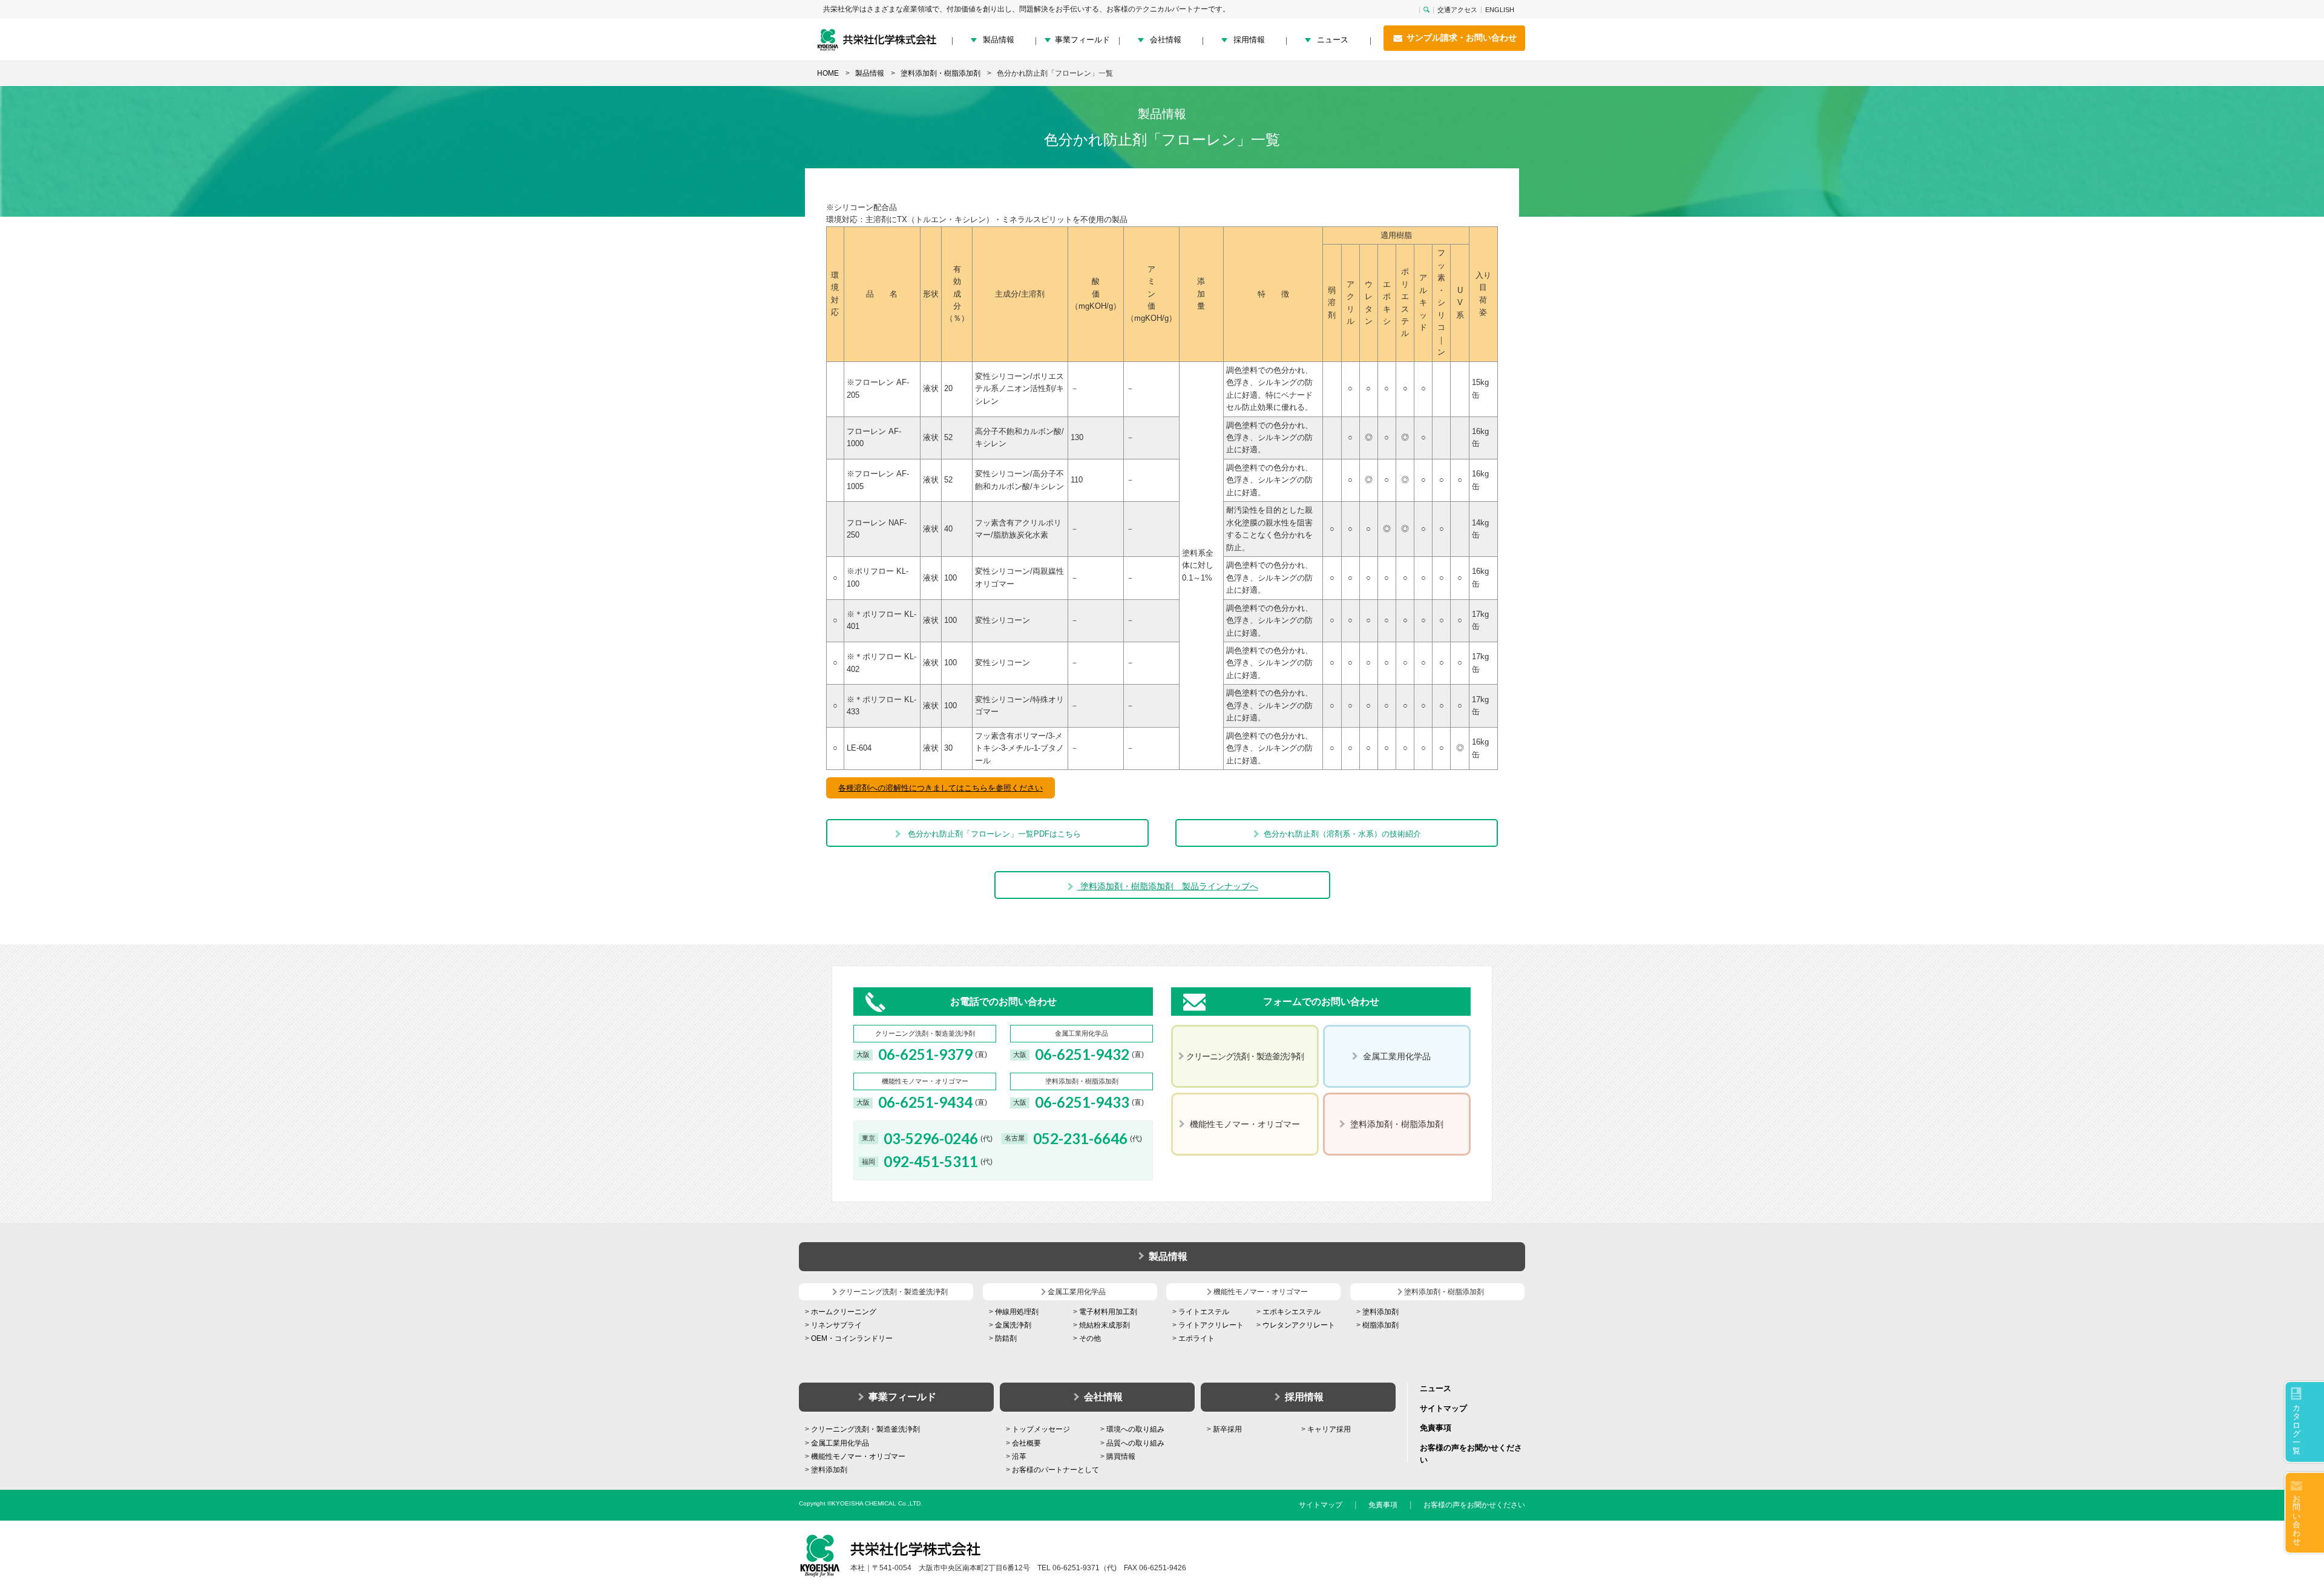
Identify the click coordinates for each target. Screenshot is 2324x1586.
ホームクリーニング (844, 1312)
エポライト (1196, 1338)
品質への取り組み (1135, 1443)
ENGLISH (1500, 10)
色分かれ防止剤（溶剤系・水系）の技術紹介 (1342, 834)
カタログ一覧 (2296, 1429)
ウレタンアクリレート (1299, 1325)
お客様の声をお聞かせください (1474, 1505)
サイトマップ (1443, 1408)
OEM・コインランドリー (852, 1338)
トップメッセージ (1041, 1429)
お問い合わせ (2296, 1520)
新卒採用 (1227, 1429)
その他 (1090, 1338)
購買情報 (1121, 1456)
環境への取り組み (1135, 1429)
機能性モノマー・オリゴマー (858, 1456)
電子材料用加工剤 (1108, 1312)
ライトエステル (1204, 1312)
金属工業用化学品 (840, 1443)
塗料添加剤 (1380, 1312)
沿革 (1019, 1456)
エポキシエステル (1292, 1312)
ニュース (1333, 40)
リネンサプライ (836, 1325)
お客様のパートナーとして (1055, 1470)
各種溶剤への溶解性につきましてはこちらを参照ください (940, 788)
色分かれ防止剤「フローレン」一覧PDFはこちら (993, 834)
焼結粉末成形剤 (1105, 1325)
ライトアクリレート (1211, 1325)
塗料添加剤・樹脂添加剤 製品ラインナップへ (1168, 886)
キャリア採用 (1329, 1429)
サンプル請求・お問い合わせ (1460, 38)
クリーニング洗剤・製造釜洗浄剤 (865, 1429)
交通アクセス (1457, 10)
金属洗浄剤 (1013, 1325)
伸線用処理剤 (1017, 1312)
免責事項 (1436, 1428)
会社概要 (1026, 1443)
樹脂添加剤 (1380, 1325)
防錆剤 (1006, 1338)
